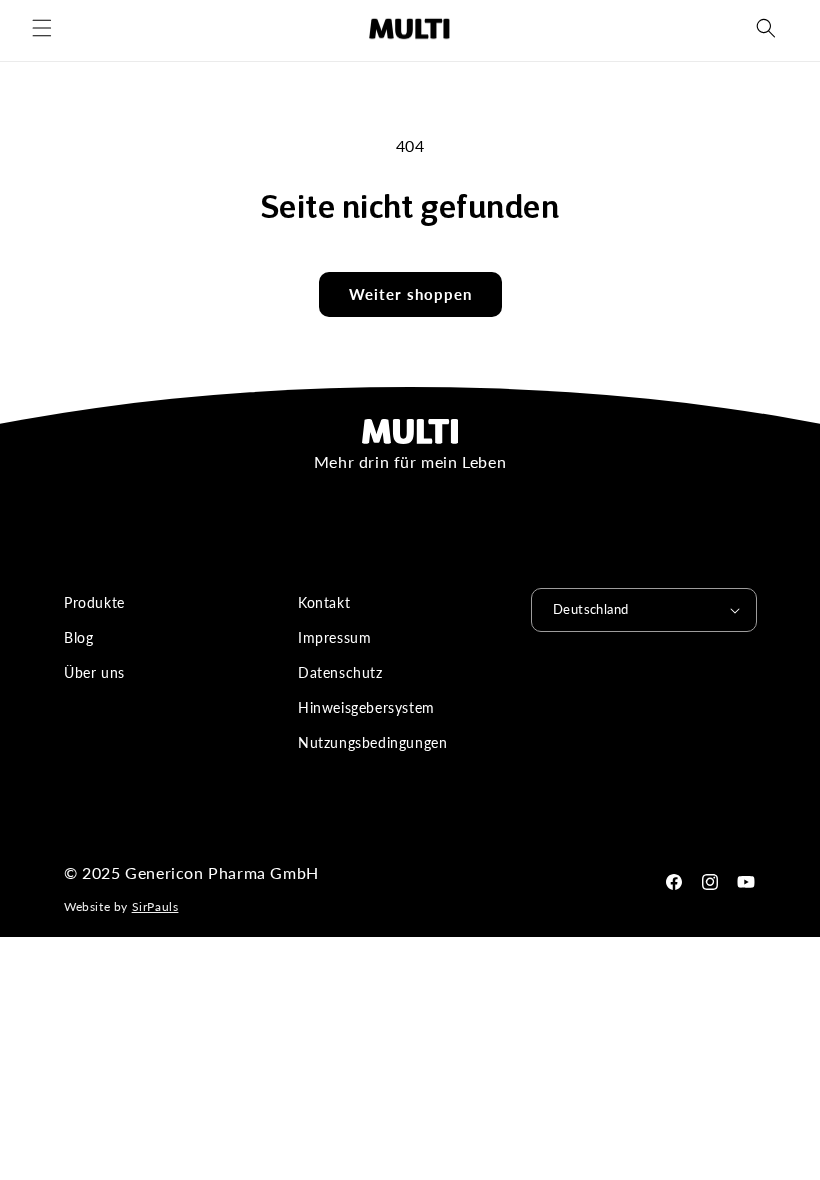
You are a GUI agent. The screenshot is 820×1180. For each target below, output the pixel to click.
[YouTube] (746, 882)
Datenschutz (340, 672)
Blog (78, 637)
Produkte (94, 602)
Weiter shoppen (410, 294)
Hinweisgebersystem (366, 707)
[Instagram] (710, 882)
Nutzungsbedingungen (372, 742)
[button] (42, 28)
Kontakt (324, 602)
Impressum (334, 637)
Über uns (94, 672)
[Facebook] (674, 882)
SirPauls (155, 906)
